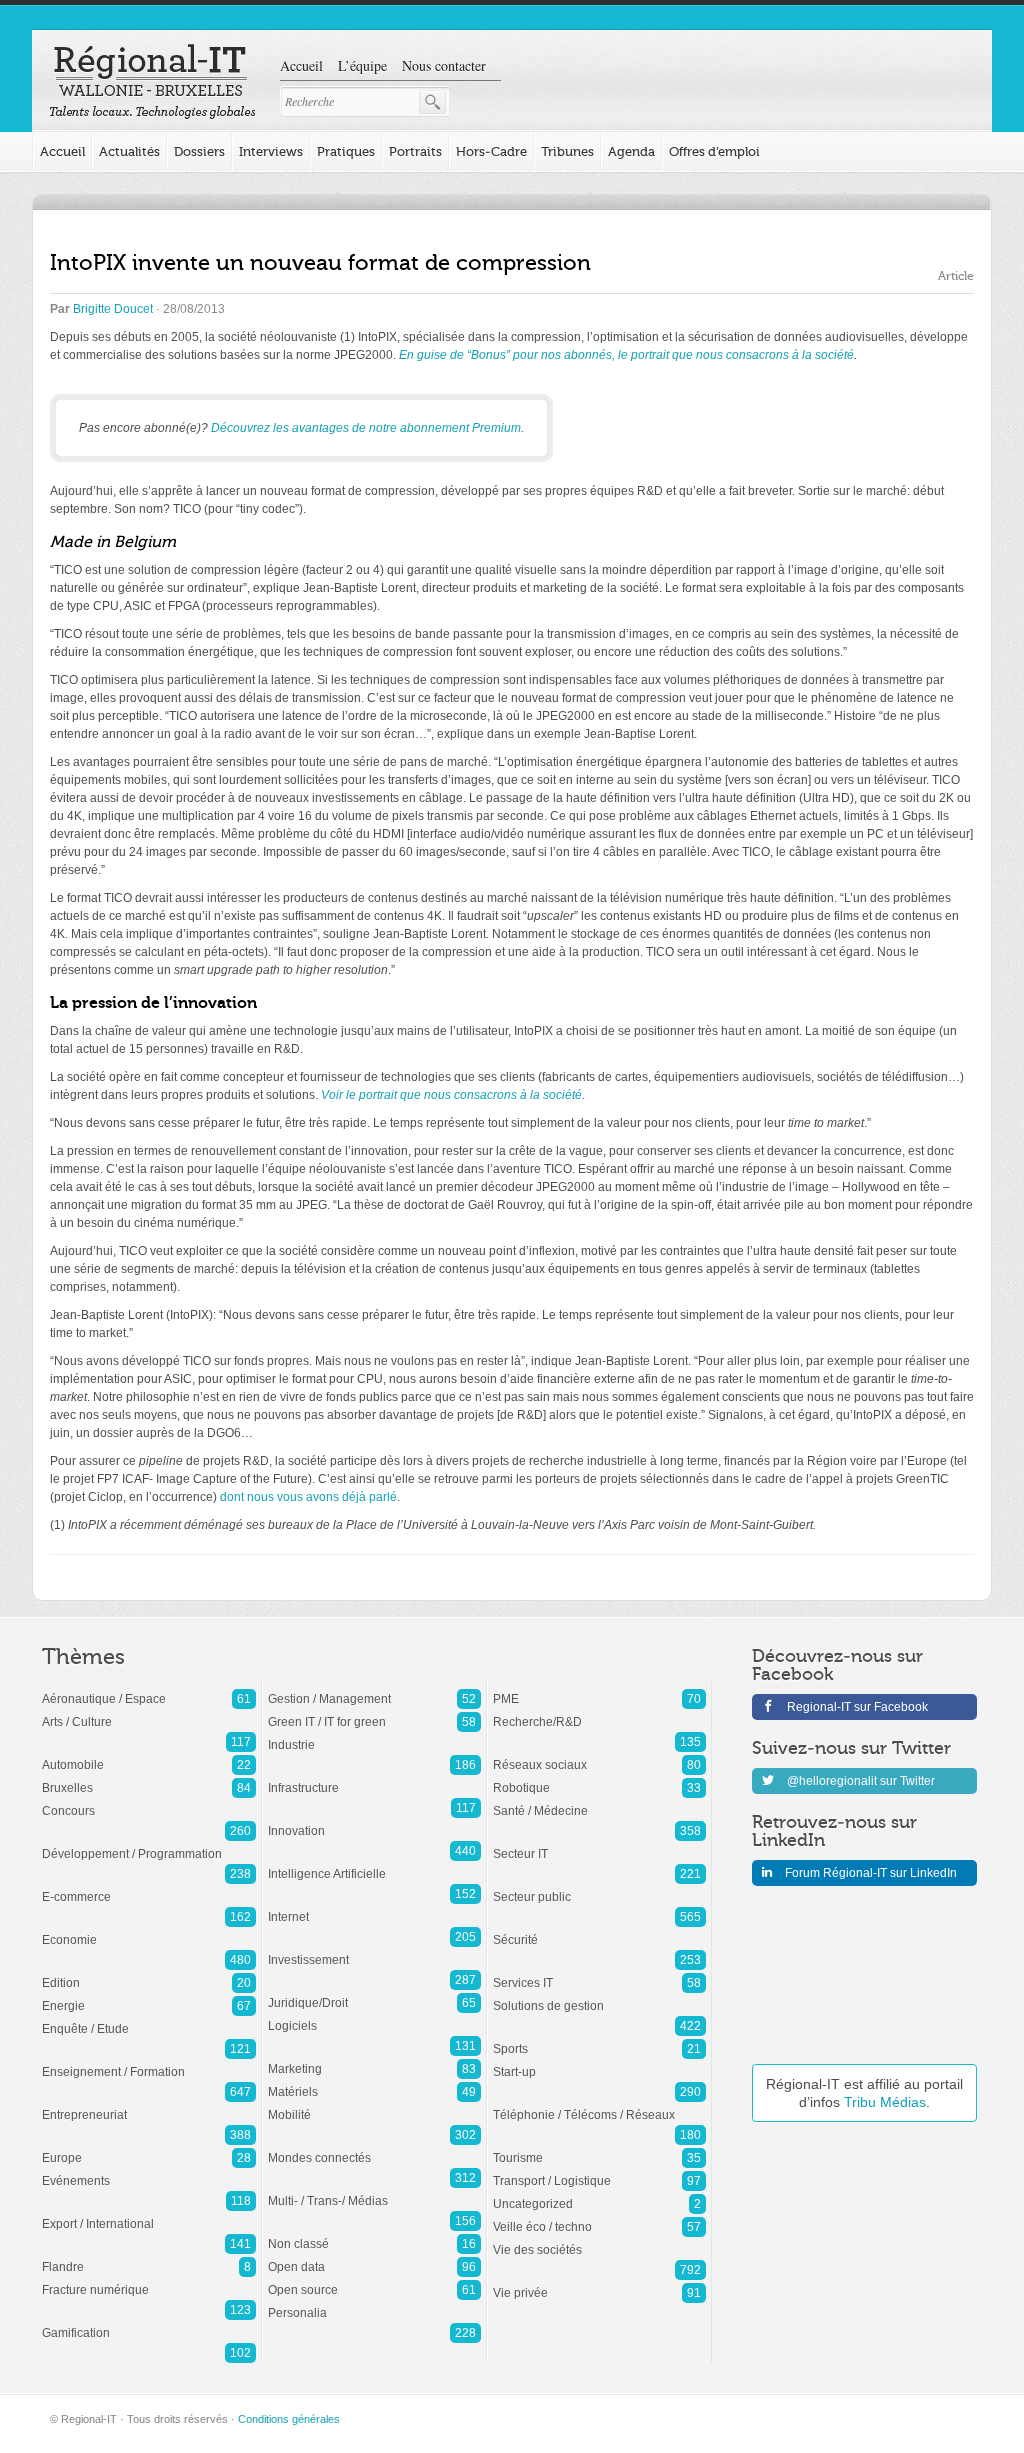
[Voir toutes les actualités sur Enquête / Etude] (149, 2019)
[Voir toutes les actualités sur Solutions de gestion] (599, 1996)
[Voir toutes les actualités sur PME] (599, 1689)
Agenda (631, 151)
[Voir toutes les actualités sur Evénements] (149, 2171)
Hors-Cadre (491, 151)
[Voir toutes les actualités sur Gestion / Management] (374, 1689)
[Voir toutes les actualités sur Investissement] (374, 1950)
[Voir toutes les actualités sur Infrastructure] (374, 1778)
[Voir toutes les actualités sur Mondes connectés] (374, 2148)
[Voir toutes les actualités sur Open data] (374, 2257)
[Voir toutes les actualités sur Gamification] (149, 2323)
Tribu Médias (885, 2102)
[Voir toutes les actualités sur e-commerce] (149, 1887)
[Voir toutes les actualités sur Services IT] (599, 1973)
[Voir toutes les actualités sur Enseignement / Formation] (149, 2062)
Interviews (271, 151)
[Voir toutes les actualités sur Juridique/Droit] (374, 1993)
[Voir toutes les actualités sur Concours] (149, 1801)
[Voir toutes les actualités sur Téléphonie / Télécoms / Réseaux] (599, 2105)
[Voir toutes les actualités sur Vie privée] (599, 2283)
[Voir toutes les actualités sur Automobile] (149, 1755)
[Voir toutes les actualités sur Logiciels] (374, 2016)
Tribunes (567, 151)
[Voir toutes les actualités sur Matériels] (374, 2082)
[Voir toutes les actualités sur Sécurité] (599, 1930)
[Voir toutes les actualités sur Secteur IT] (599, 1844)
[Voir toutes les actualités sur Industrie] (374, 1735)
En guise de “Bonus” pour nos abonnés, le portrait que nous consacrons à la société (626, 355)
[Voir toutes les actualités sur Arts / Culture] (149, 1712)
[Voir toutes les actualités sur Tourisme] (599, 2148)
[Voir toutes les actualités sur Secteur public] (599, 1887)
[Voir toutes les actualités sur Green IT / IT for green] (374, 1712)
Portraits (415, 151)
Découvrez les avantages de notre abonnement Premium (366, 428)
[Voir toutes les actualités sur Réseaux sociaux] (599, 1755)
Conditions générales (289, 2419)
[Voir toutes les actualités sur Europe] (149, 2148)
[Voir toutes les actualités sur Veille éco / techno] (599, 2217)
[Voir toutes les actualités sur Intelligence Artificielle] (374, 1864)
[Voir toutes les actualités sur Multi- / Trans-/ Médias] (374, 2191)
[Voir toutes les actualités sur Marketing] (374, 2059)
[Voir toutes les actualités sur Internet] (374, 1907)
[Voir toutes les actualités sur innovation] (374, 1821)
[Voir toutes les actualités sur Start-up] (599, 2062)
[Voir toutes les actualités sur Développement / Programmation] (149, 1844)
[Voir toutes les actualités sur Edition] (149, 1973)
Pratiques (346, 151)
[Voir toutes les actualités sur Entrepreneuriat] (149, 2105)
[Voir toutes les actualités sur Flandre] (149, 2257)
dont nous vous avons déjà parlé (308, 1497)
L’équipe (362, 65)
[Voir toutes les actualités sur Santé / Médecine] (599, 1801)
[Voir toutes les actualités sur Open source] (374, 2280)
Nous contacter (444, 65)
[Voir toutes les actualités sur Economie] (149, 1930)
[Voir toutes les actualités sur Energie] (149, 1996)
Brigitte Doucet (113, 309)
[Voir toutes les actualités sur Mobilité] (374, 2105)
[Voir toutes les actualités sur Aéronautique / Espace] (149, 1689)
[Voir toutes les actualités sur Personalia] (374, 2303)
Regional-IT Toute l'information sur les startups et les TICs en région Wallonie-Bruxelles (152, 82)
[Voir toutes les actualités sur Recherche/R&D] (599, 1712)
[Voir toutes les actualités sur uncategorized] (599, 2194)
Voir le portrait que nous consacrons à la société (451, 1095)
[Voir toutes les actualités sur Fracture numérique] (149, 2280)
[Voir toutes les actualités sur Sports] (599, 2039)
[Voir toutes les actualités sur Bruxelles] (149, 1778)
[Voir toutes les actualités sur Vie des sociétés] (599, 2240)
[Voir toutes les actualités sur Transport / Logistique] (599, 2171)
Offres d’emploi (714, 151)
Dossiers (199, 151)
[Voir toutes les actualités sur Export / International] (149, 2214)
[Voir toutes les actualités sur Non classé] (374, 2234)
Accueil (301, 65)
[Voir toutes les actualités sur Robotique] (599, 1778)
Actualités (129, 151)
